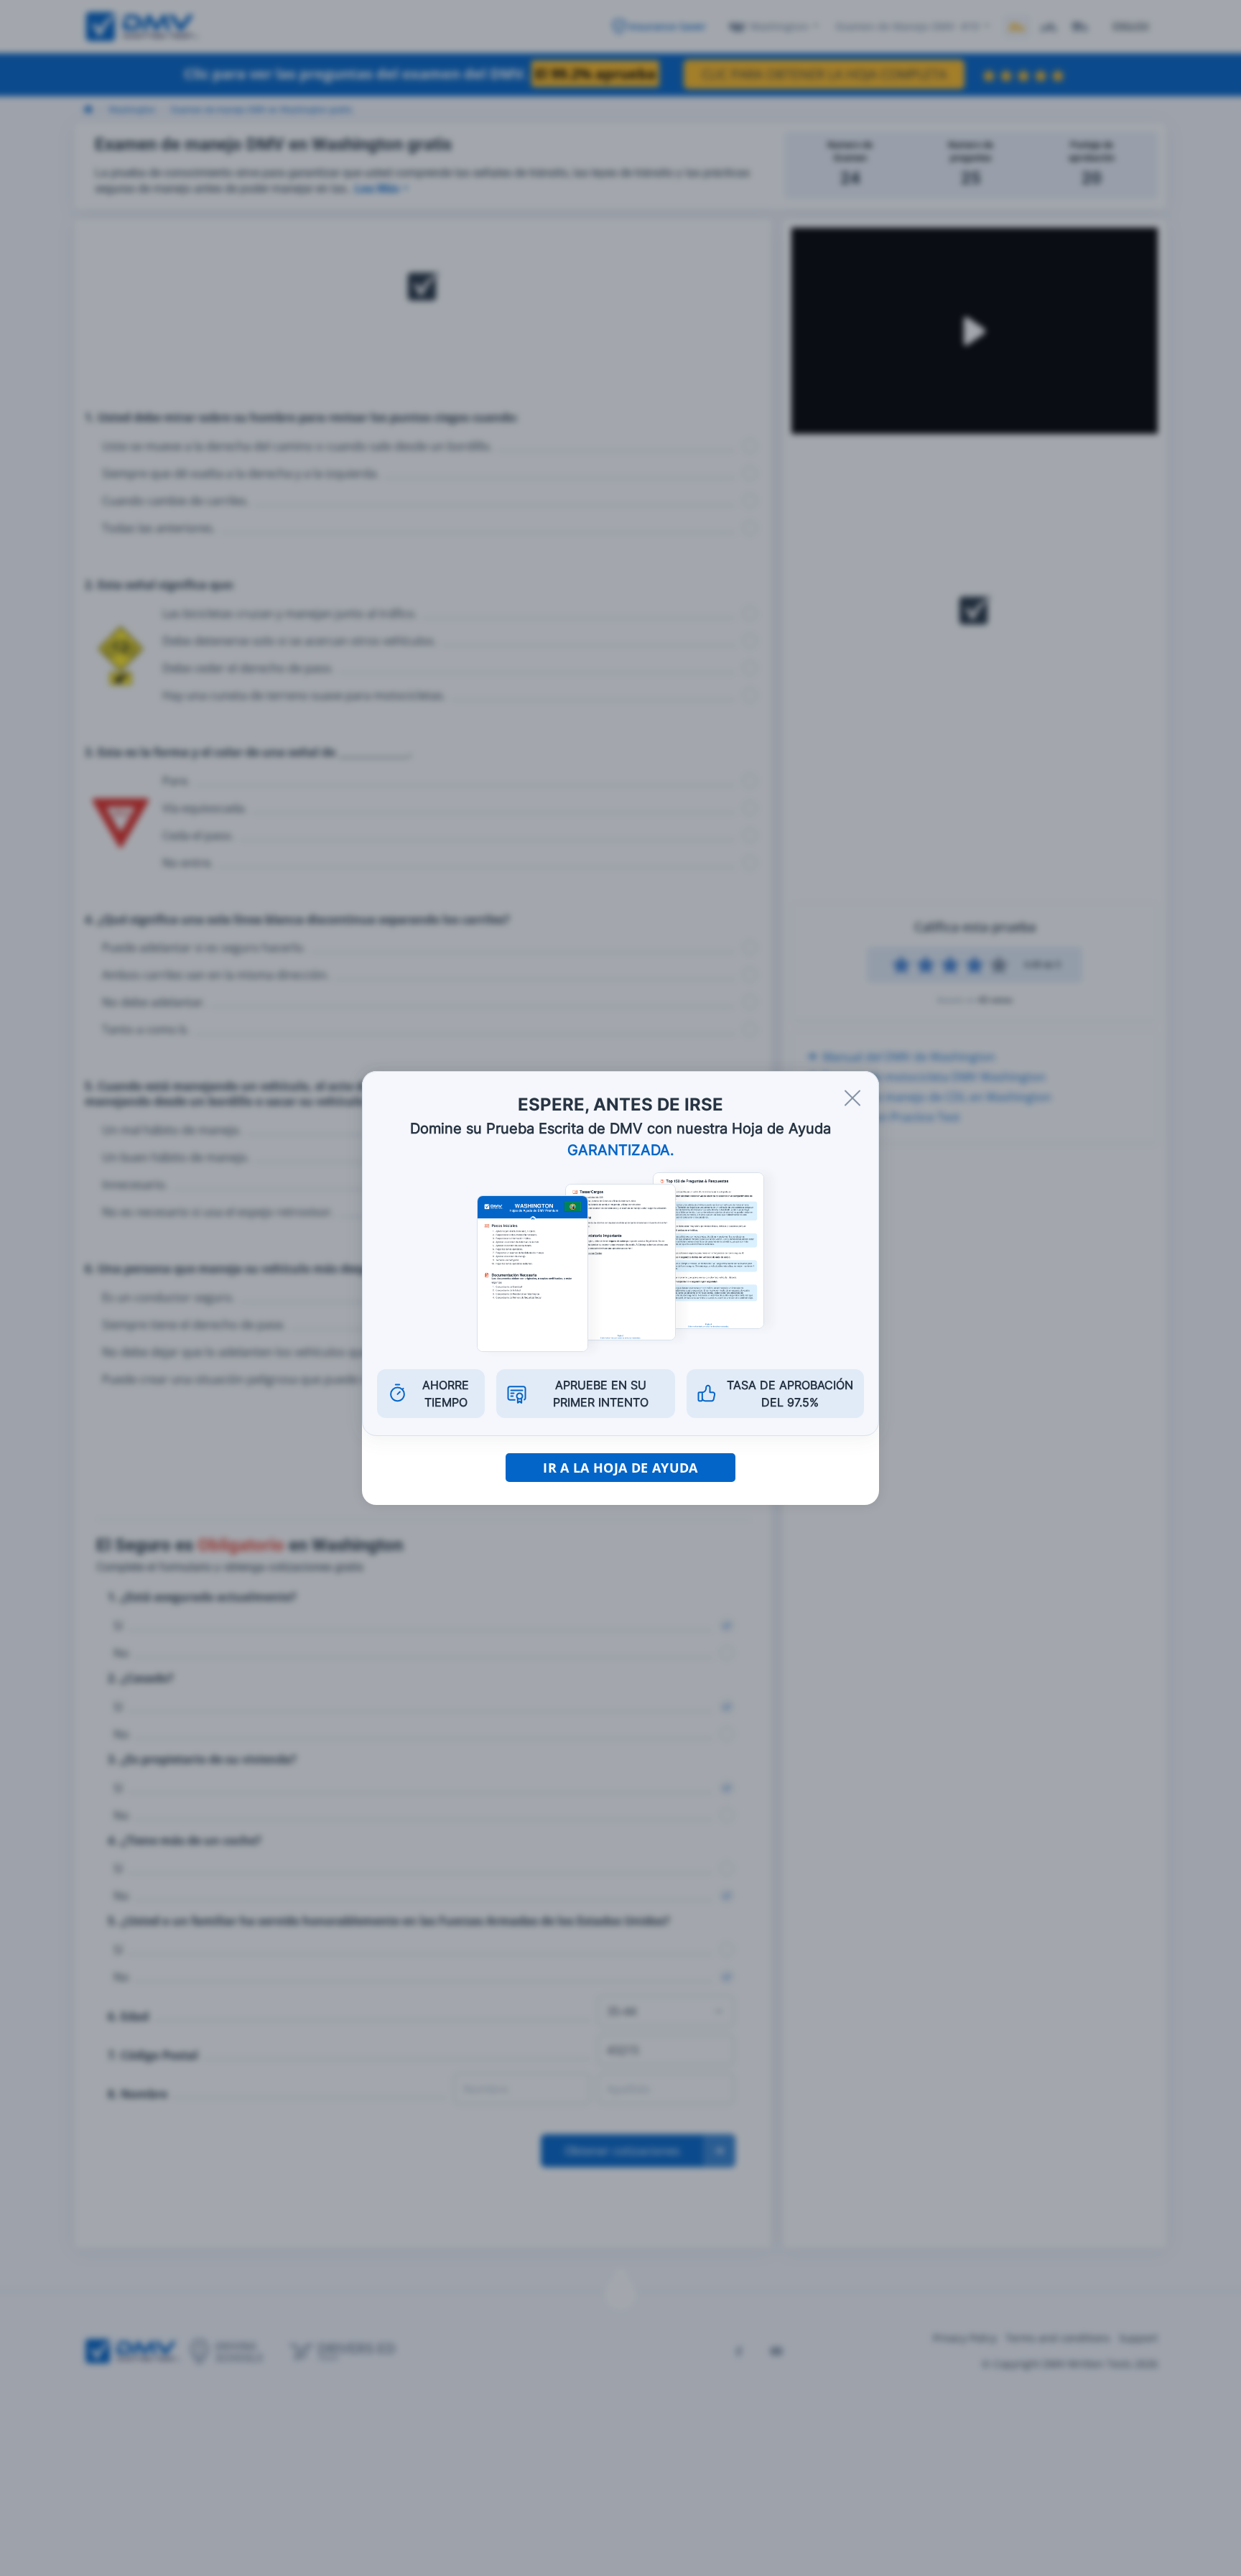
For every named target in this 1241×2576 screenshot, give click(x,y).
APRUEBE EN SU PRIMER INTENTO (601, 1394)
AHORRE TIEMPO (446, 1394)
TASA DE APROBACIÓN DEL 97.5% (790, 1394)
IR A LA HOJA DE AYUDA (620, 1468)
